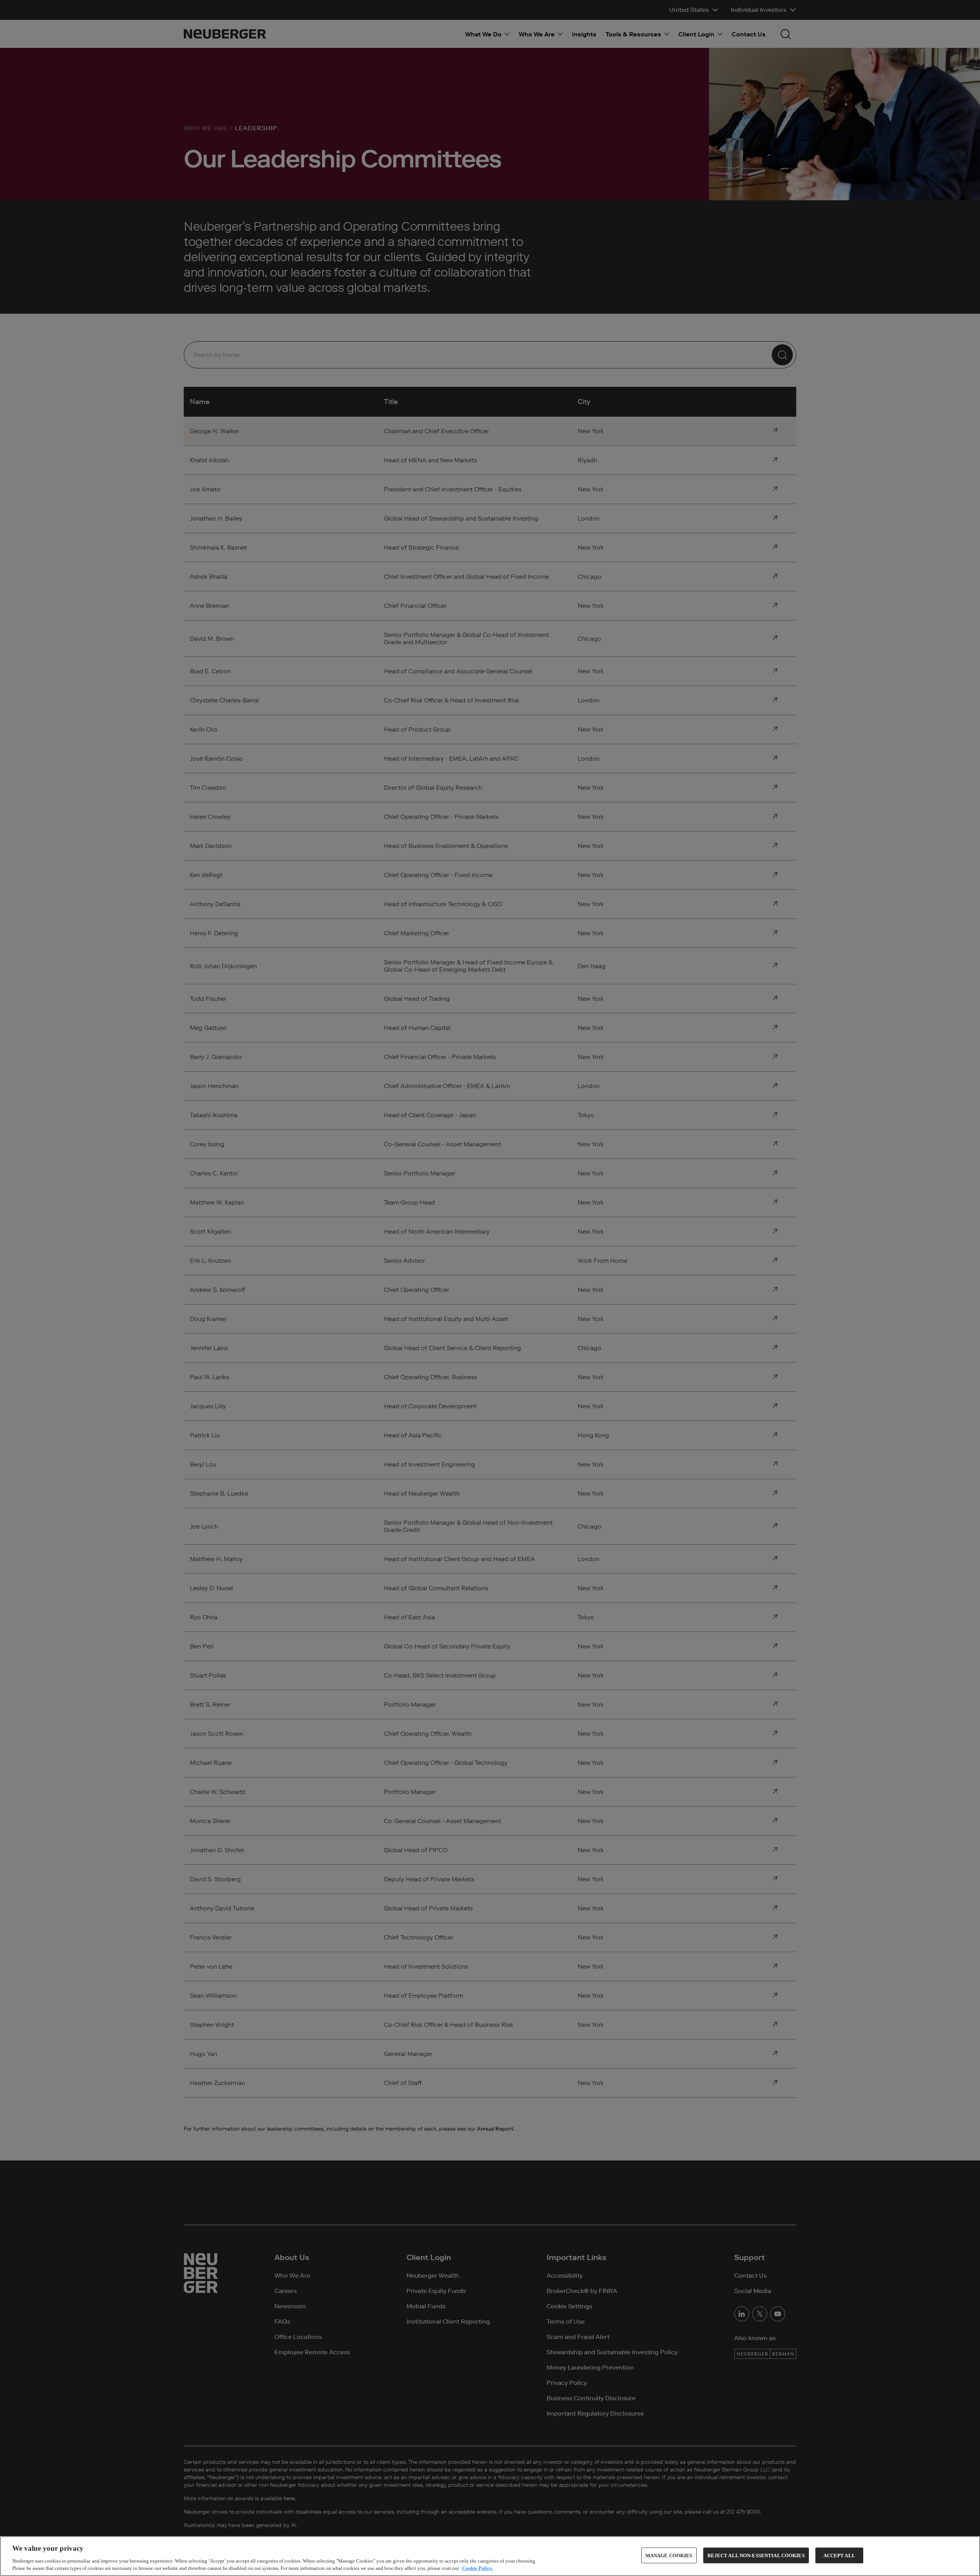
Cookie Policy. (478, 2568)
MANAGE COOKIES (669, 2556)
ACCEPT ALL (839, 2556)
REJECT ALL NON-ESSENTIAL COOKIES (756, 2556)
